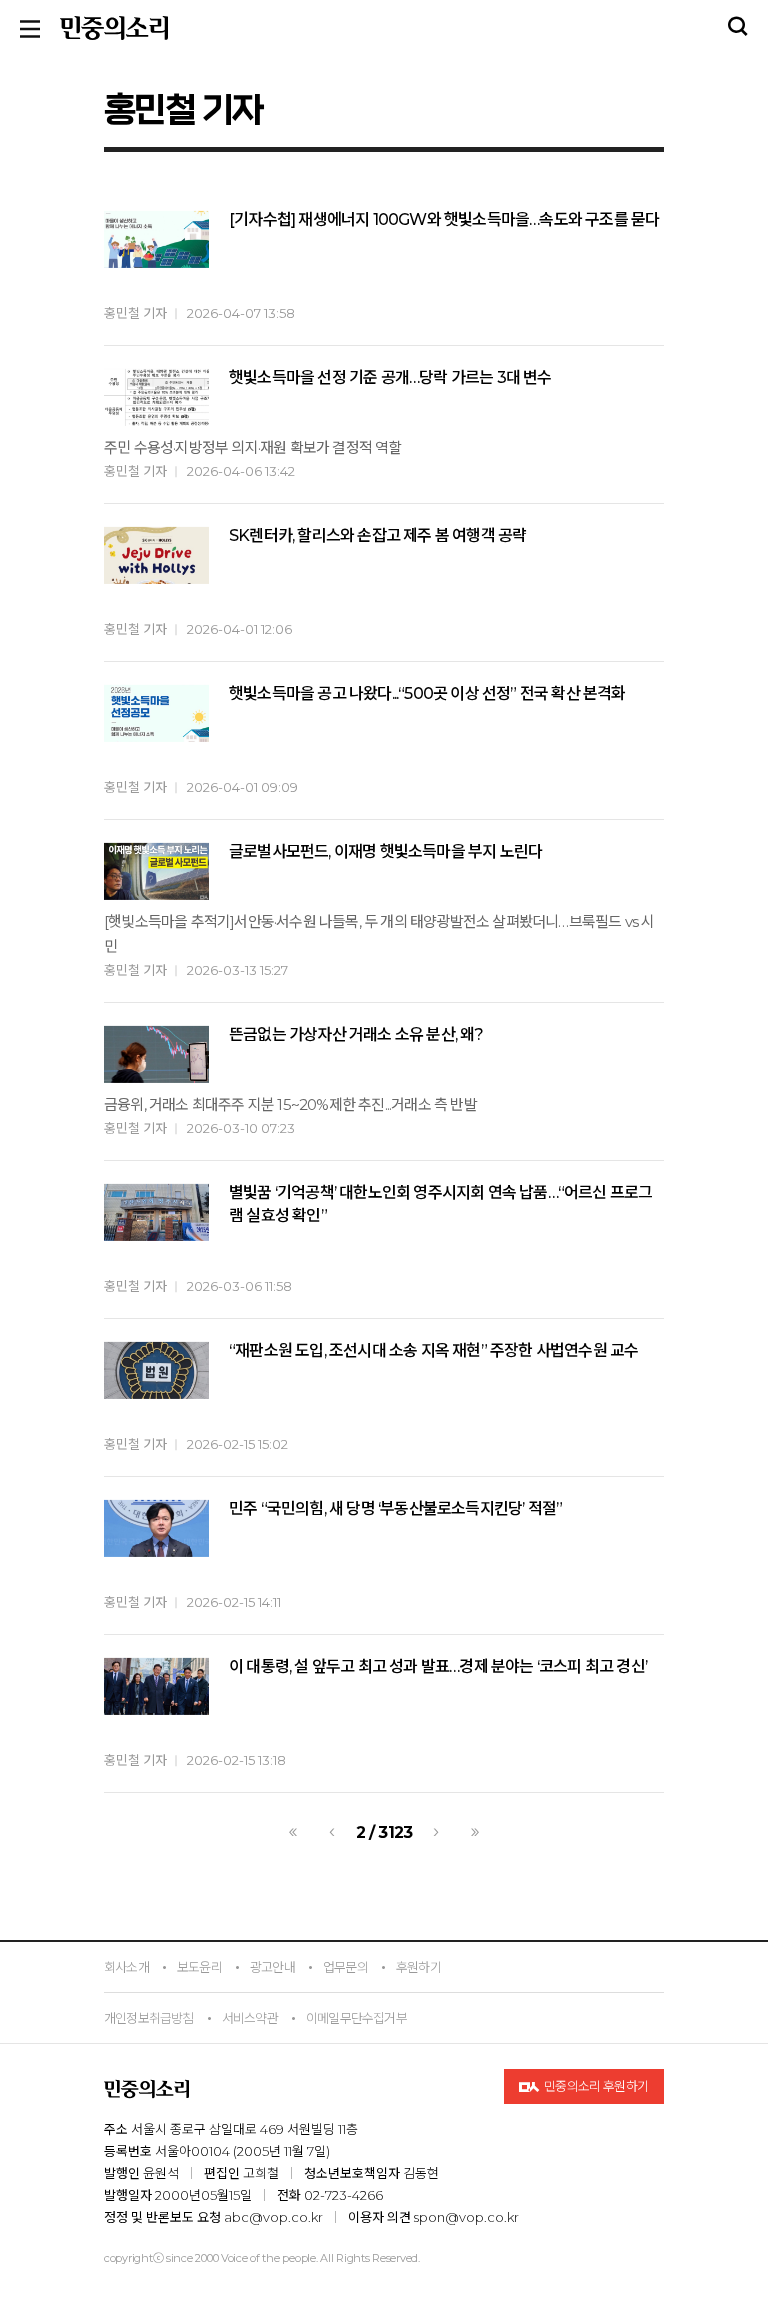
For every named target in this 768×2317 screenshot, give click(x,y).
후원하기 (418, 1967)
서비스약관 (250, 2018)
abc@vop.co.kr (273, 2217)
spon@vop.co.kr (466, 2217)
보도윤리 (199, 1967)
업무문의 (345, 1967)
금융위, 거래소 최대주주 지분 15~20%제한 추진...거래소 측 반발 (290, 1104)
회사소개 (126, 1967)
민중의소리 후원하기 (595, 2086)
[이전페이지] (332, 1832)
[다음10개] (475, 1832)
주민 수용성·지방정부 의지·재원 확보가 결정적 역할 (253, 447)
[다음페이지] (436, 1832)
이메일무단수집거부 (356, 2018)
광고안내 (272, 1967)
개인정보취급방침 (149, 2018)
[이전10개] (293, 1832)
